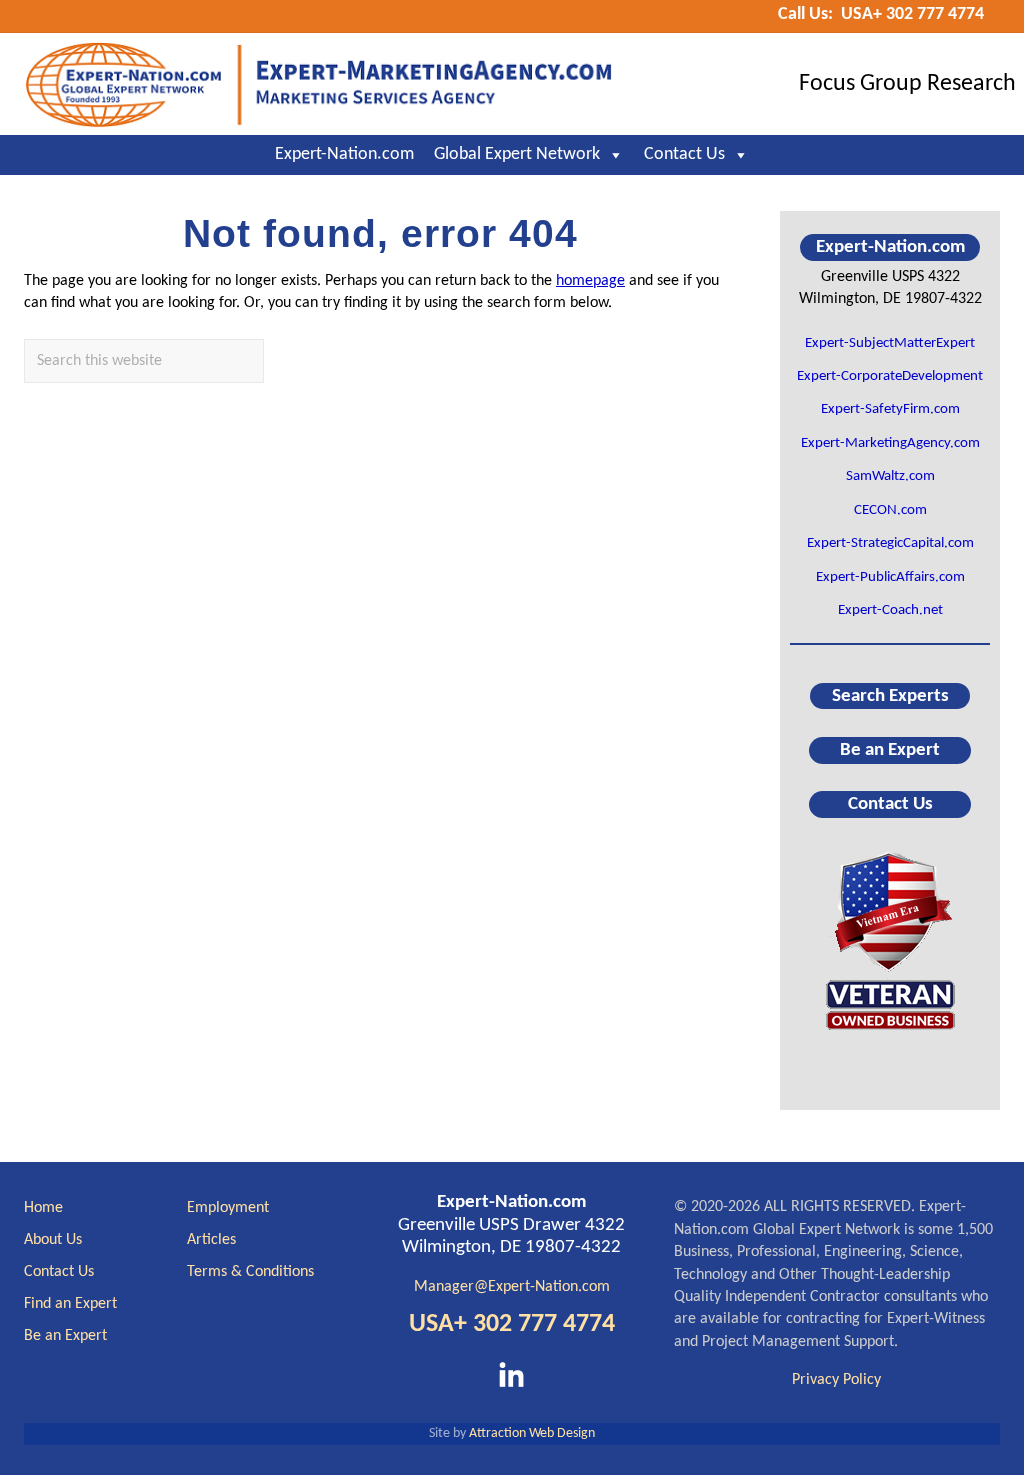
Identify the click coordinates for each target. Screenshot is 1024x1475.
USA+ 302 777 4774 (512, 1324)
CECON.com (890, 510)
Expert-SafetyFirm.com (890, 409)
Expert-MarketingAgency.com (890, 443)
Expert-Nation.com (344, 154)
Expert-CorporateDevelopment (890, 376)
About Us (53, 1240)
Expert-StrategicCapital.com (890, 543)
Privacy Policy (836, 1380)
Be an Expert (890, 750)
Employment (228, 1208)
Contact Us (684, 154)
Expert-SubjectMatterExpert (890, 343)
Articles (211, 1240)
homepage (590, 281)
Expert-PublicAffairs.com (890, 577)
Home (43, 1208)
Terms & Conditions (250, 1272)
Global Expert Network (517, 154)
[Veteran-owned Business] (890, 939)
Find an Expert (70, 1304)
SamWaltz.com (890, 476)
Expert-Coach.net (890, 610)
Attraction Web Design (532, 1433)
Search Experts (890, 695)
